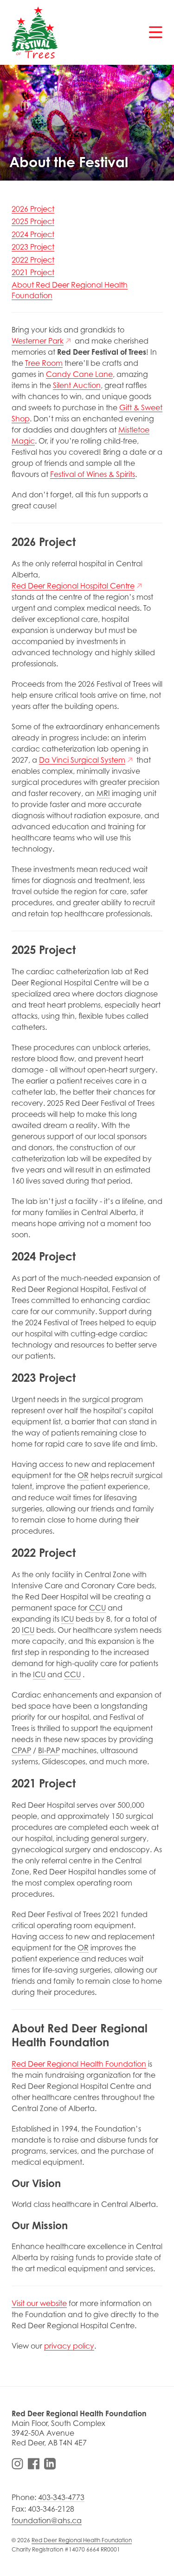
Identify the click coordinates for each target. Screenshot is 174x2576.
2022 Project (33, 260)
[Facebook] (34, 2464)
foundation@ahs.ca (47, 2520)
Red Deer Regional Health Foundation (82, 2540)
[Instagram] (17, 2464)
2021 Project (33, 272)
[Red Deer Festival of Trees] (35, 32)
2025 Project (33, 221)
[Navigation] (155, 32)
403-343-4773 (61, 2497)
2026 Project (33, 209)
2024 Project (33, 234)
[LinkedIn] (50, 2464)
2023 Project (33, 247)
